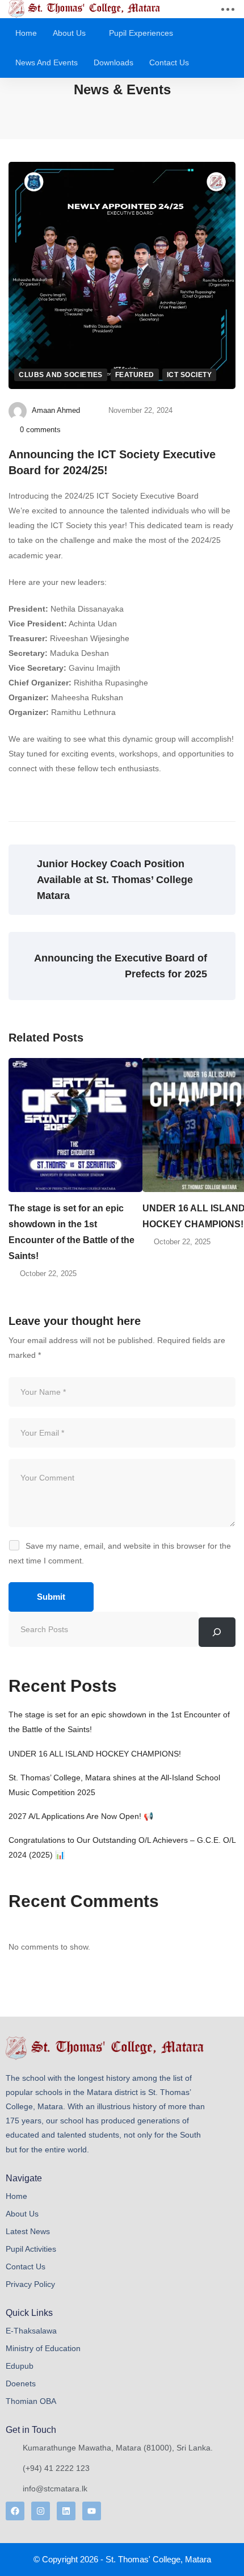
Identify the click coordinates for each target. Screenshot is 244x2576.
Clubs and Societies (61, 375)
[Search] (217, 1632)
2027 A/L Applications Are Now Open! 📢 (81, 1816)
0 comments (40, 430)
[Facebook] (15, 2511)
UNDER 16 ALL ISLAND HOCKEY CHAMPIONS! (95, 1754)
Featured (135, 375)
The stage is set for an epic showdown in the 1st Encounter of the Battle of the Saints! (71, 1232)
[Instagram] (41, 2511)
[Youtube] (92, 2511)
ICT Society (190, 375)
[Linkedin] (66, 2511)
